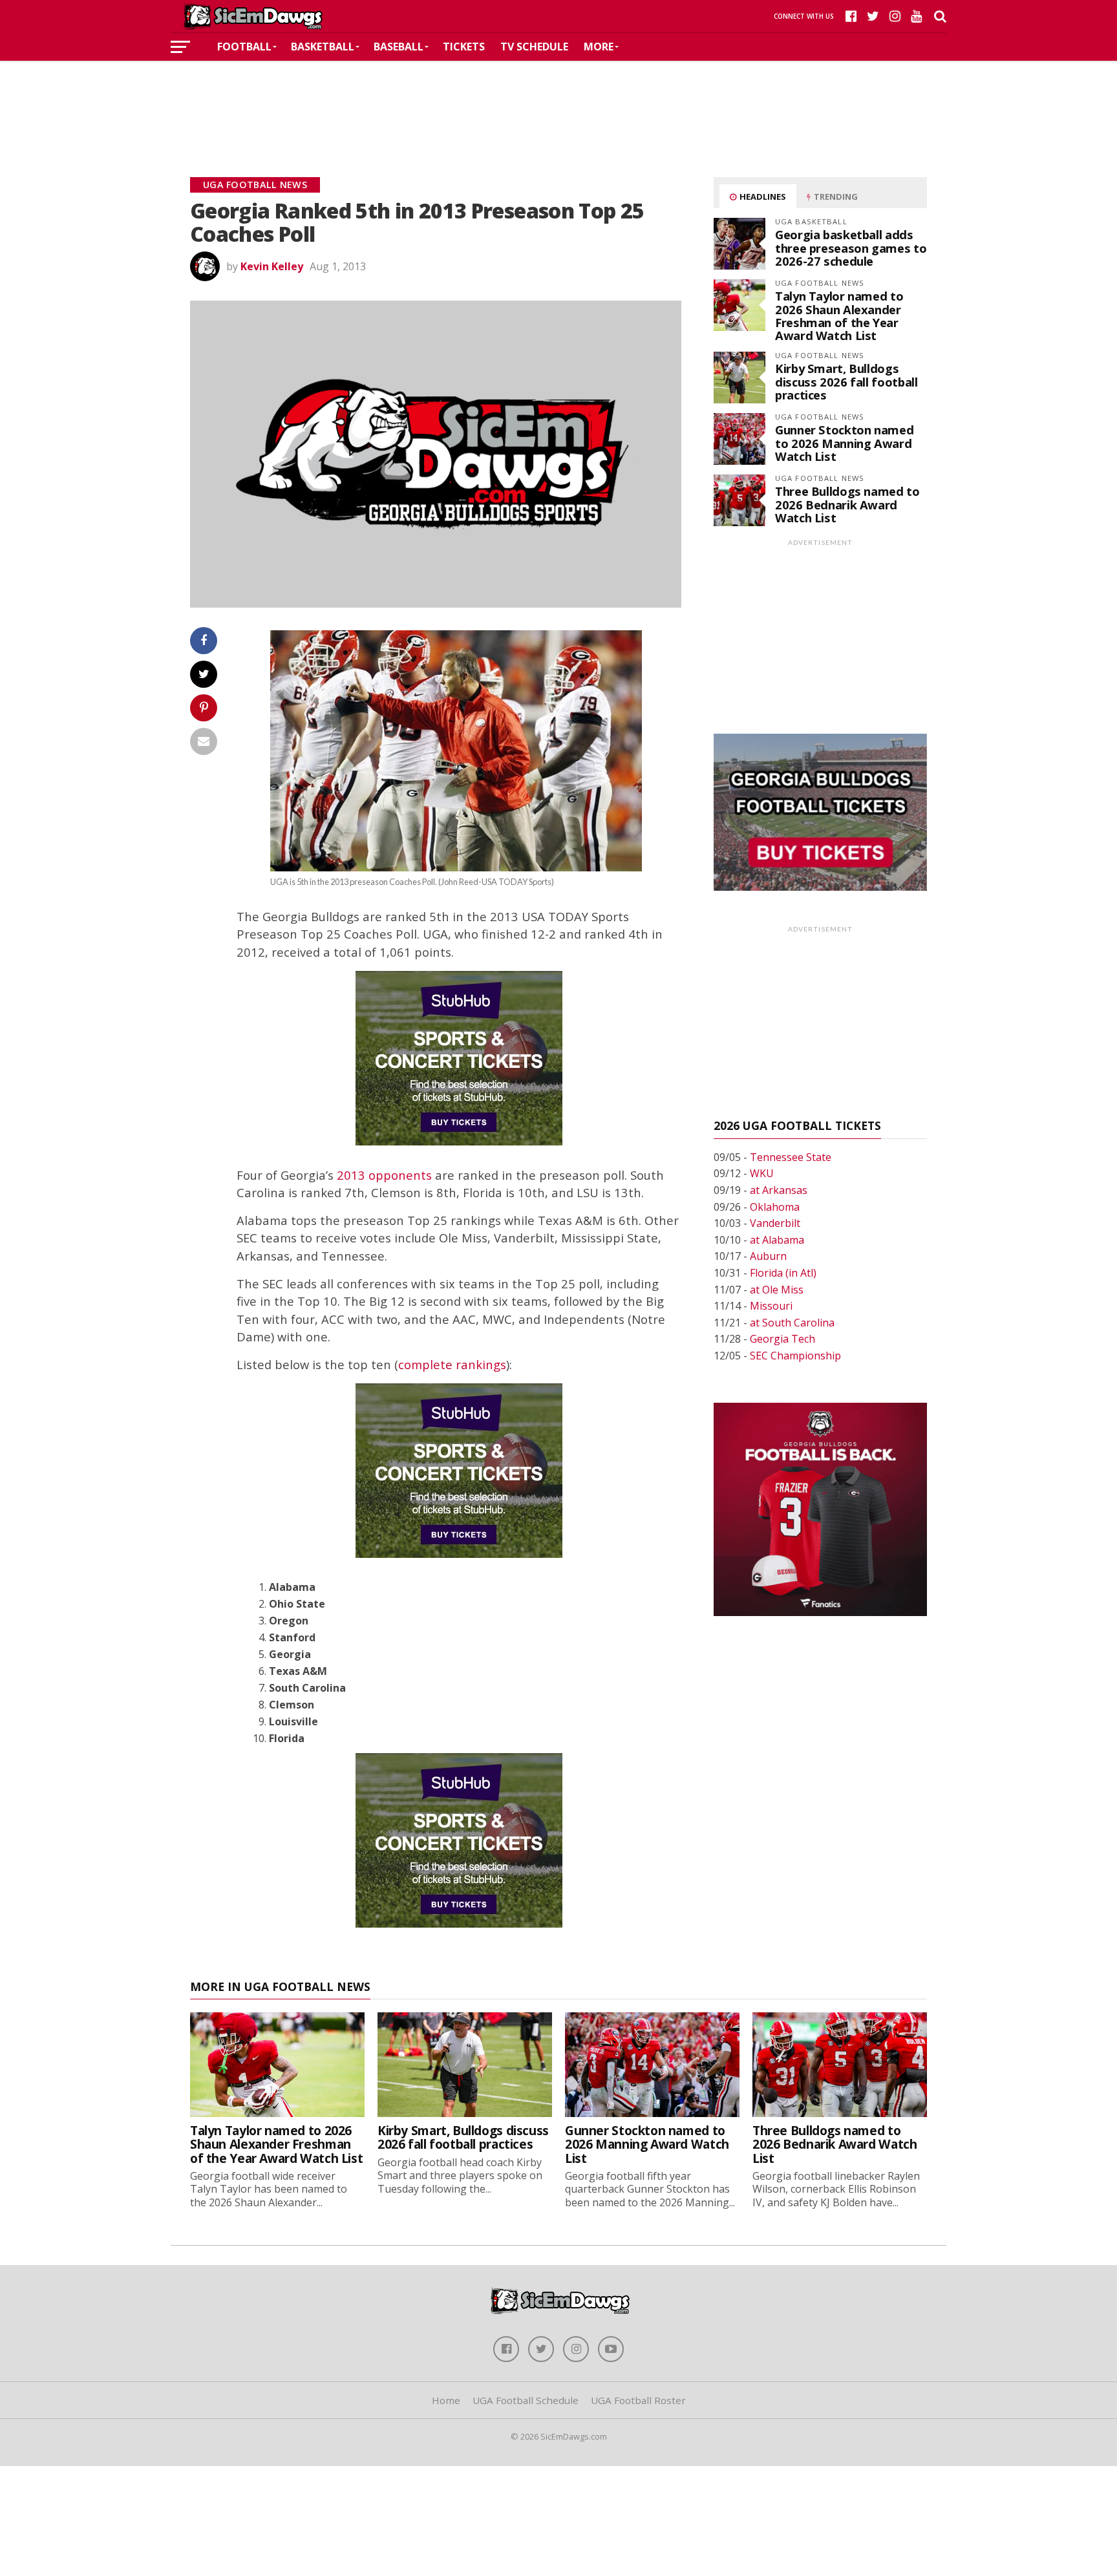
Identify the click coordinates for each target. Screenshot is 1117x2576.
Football (244, 47)
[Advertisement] (558, 100)
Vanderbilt (775, 1223)
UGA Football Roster (638, 2400)
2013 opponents (384, 1175)
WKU (762, 1173)
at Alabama (777, 1240)
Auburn (768, 1256)
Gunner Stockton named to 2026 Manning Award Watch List (844, 442)
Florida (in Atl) (783, 1273)
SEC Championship (795, 1356)
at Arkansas (779, 1190)
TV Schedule (534, 47)
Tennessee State (791, 1157)
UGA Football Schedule (526, 2400)
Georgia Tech (782, 1339)
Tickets (464, 47)
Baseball (399, 47)
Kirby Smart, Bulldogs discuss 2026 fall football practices (846, 381)
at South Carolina (792, 1323)
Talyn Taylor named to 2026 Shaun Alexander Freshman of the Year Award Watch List (839, 315)
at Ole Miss (777, 1290)
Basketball (323, 47)
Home (446, 2400)
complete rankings (452, 1364)
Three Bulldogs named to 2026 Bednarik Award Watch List (847, 504)
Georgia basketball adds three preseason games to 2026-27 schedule (851, 247)
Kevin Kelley (272, 266)
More (599, 47)
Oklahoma (775, 1207)
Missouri (771, 1306)
